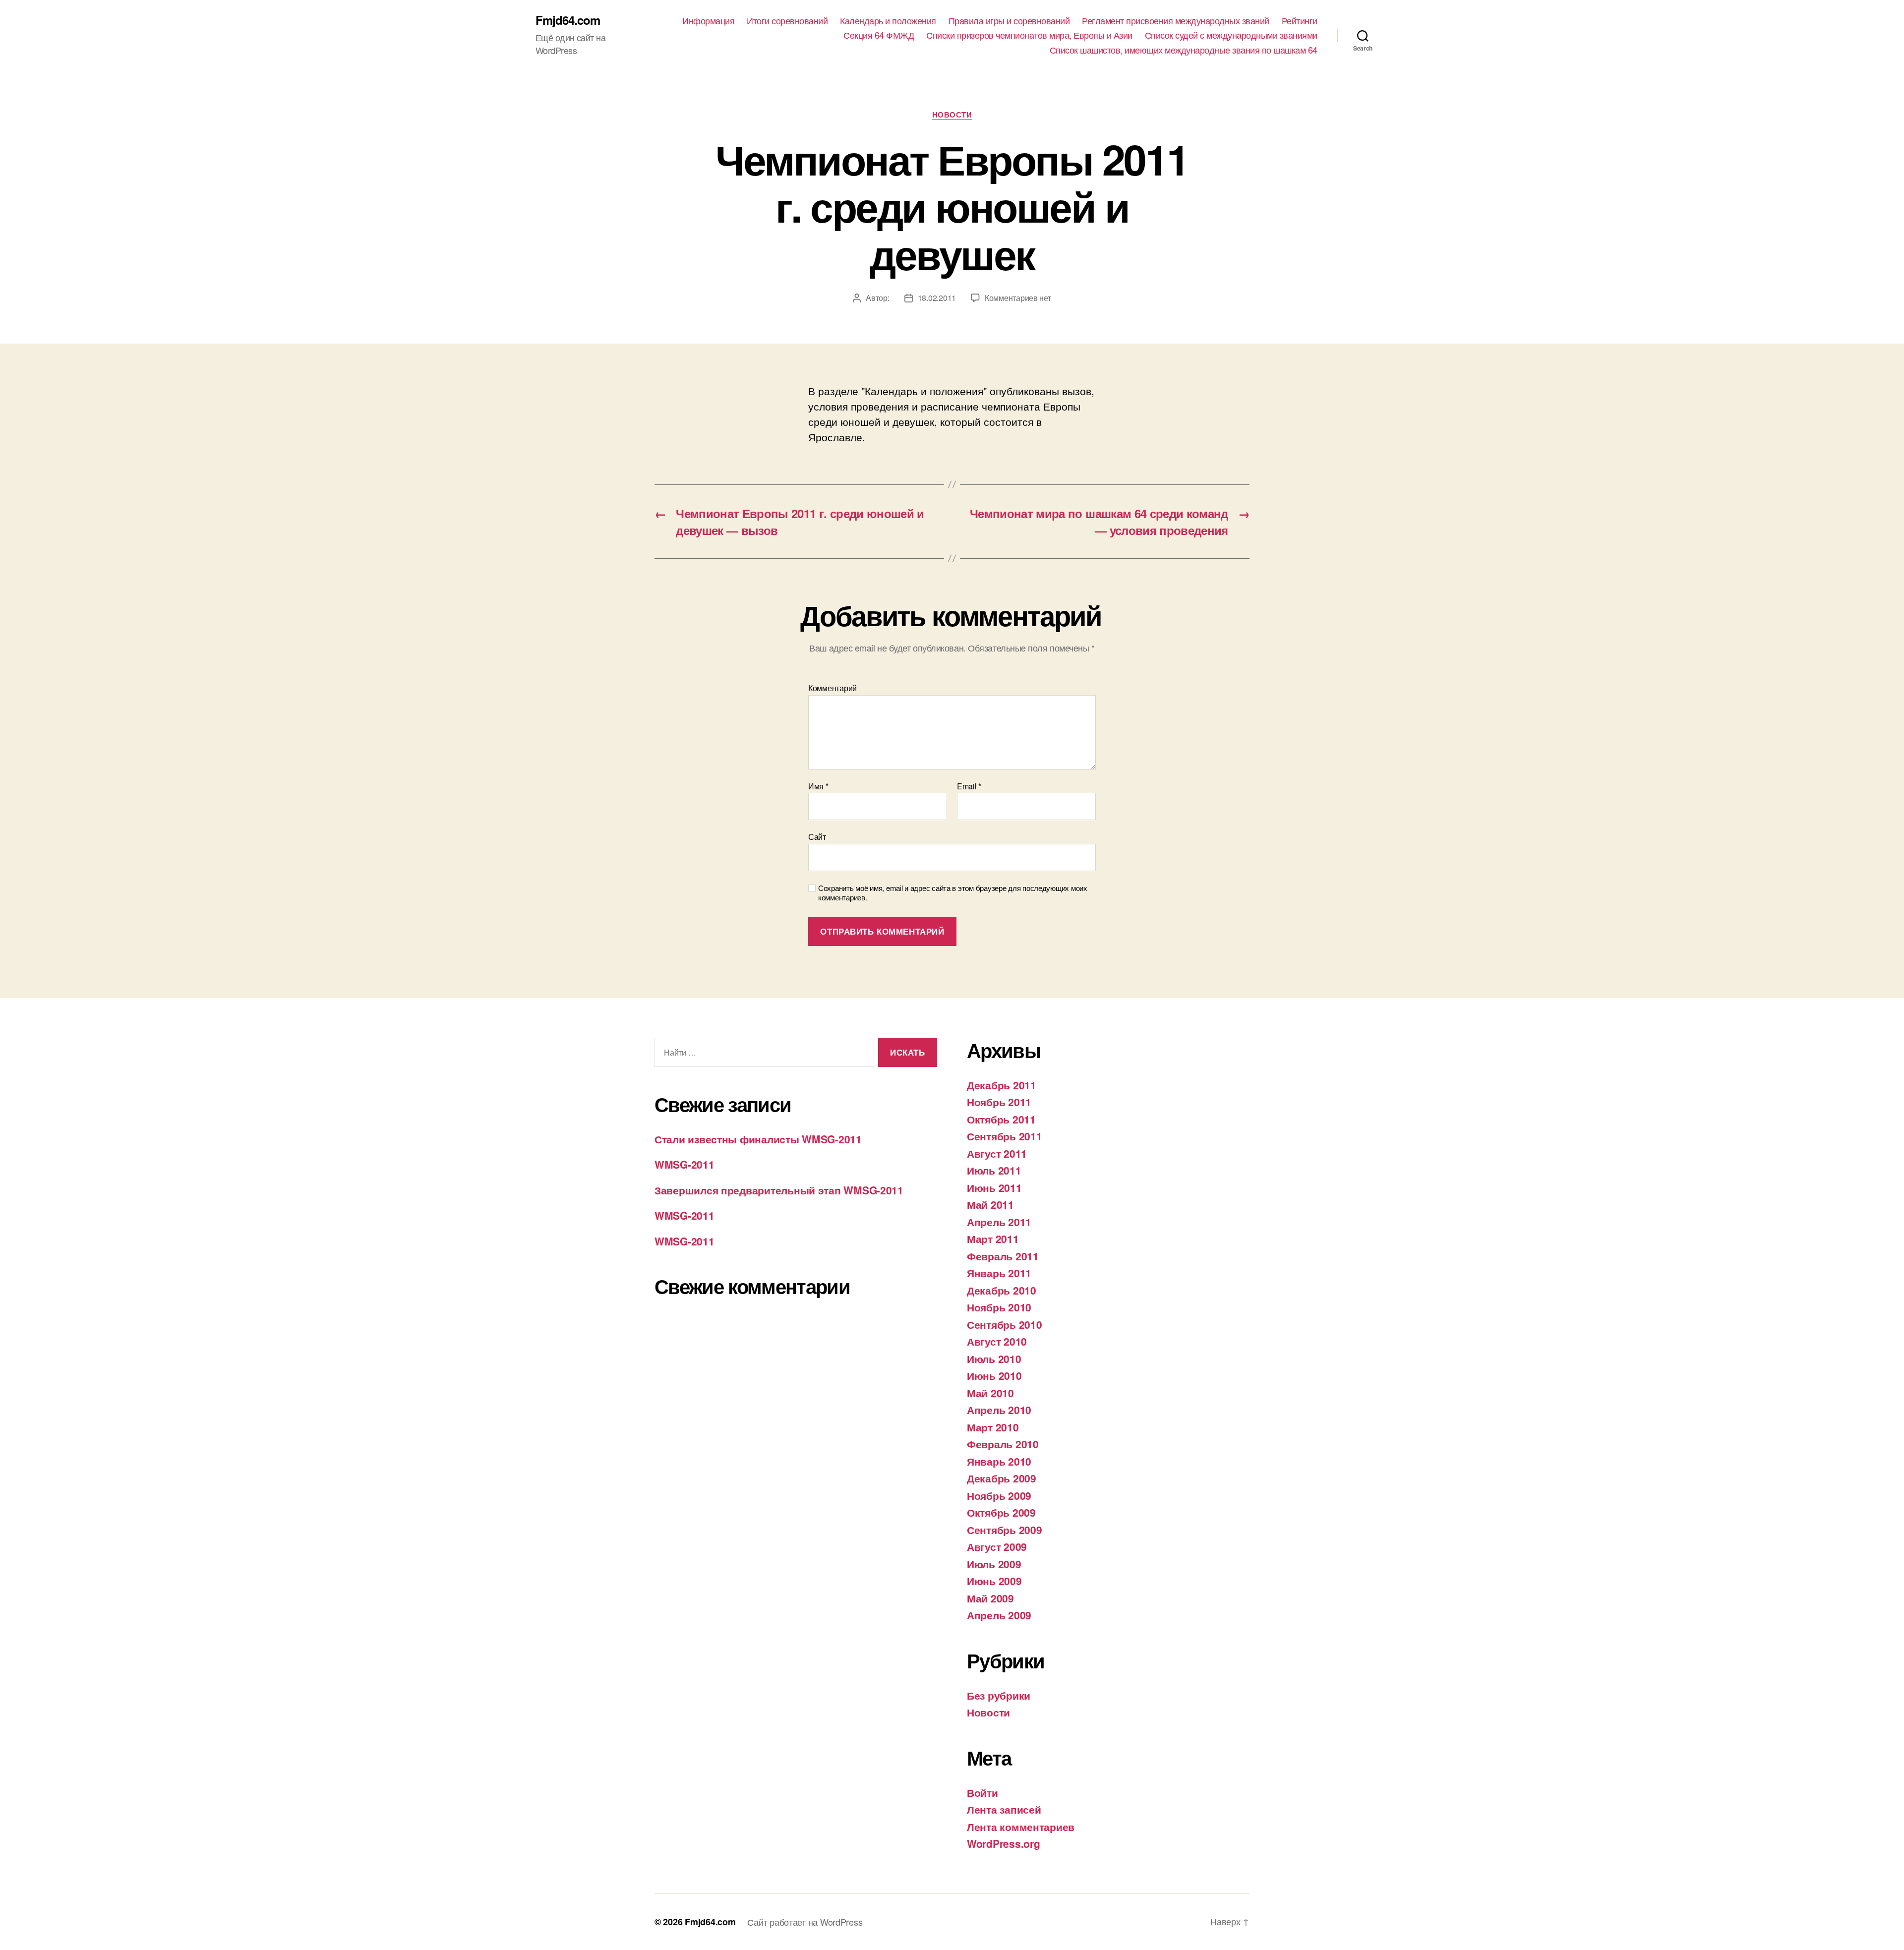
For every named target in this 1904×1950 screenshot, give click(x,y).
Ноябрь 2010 (999, 1307)
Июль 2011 (994, 1170)
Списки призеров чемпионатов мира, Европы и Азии (1029, 35)
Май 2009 (990, 1598)
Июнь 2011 (994, 1187)
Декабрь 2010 (1002, 1290)
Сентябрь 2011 (1005, 1136)
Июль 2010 (994, 1359)
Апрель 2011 (999, 1222)
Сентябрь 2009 (1005, 1530)
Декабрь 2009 (1002, 1478)
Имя (818, 786)
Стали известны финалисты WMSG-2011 (758, 1139)
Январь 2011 (999, 1273)
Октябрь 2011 (1001, 1119)
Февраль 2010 (1003, 1444)
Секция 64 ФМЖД (879, 35)
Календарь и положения (888, 21)
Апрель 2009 (999, 1615)
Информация (708, 21)
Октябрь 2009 (1001, 1512)
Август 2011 (997, 1153)
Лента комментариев (1021, 1827)
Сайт (817, 836)
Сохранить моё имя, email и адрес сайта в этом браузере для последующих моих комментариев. (953, 893)
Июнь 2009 (994, 1581)
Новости (952, 115)
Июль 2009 (994, 1564)
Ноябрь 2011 (999, 1102)
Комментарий (833, 688)
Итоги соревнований (787, 21)
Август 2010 (997, 1341)
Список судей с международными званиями (1231, 35)
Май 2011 (990, 1204)
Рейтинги (1300, 21)
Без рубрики (999, 1695)
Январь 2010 (999, 1461)
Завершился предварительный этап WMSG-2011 (779, 1190)
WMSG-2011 (684, 1164)
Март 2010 (993, 1427)
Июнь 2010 (994, 1375)
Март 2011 (993, 1239)
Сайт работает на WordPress (805, 1922)
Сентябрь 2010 (1005, 1324)
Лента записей (1004, 1809)
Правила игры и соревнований (1009, 21)
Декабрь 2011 (1002, 1085)
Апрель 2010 (999, 1410)
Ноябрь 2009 (999, 1495)
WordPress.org (1004, 1843)
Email (969, 786)
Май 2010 (990, 1393)
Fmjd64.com (568, 20)
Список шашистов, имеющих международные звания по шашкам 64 (1184, 50)
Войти (982, 1792)
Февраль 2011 (1003, 1256)
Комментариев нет (1018, 298)
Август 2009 (997, 1546)
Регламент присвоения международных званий (1176, 21)
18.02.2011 (937, 298)
